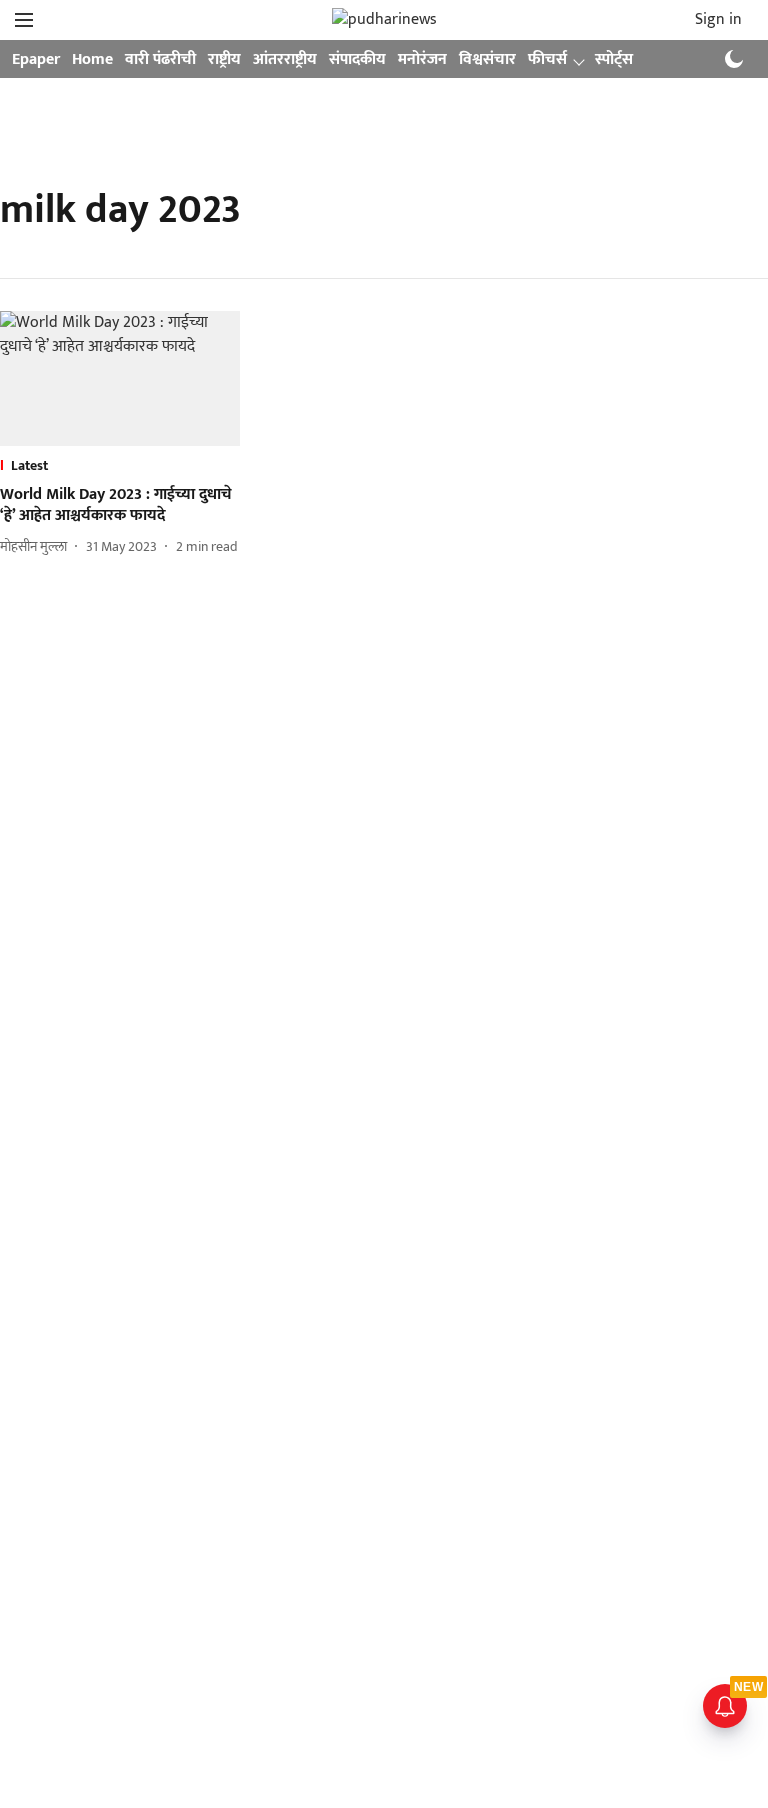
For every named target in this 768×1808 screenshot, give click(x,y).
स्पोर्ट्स (614, 59)
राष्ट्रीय (224, 59)
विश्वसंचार (487, 59)
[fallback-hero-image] (120, 378)
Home (92, 59)
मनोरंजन (422, 59)
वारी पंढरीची (160, 59)
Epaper (36, 59)
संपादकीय (357, 59)
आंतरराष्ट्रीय (285, 59)
